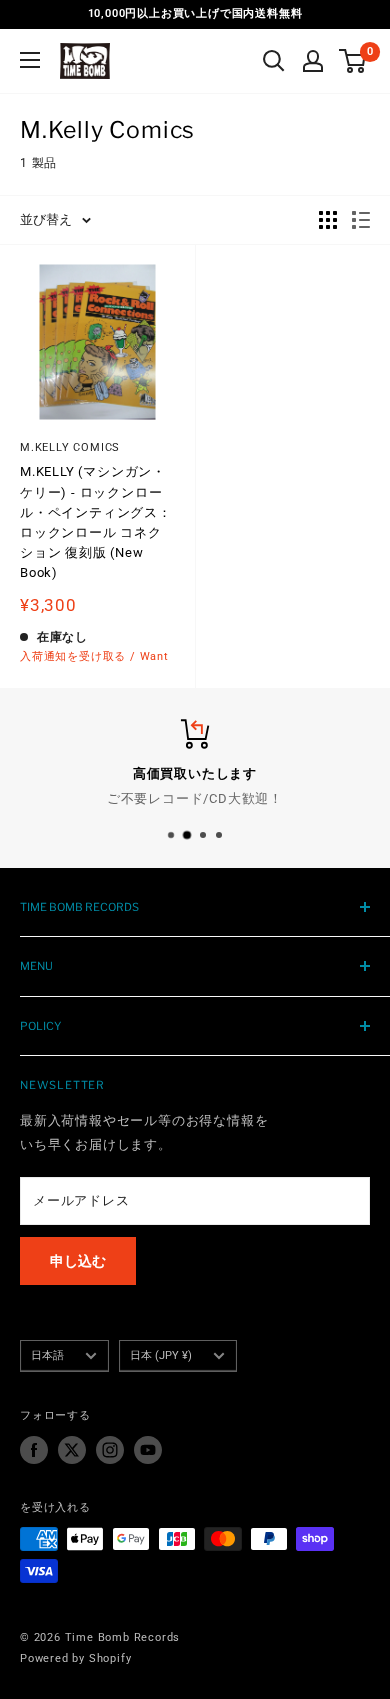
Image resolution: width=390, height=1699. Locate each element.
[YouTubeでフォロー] (148, 1450)
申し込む (78, 1261)
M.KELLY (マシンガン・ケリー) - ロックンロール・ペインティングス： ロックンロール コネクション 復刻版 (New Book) (96, 522)
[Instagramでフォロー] (110, 1450)
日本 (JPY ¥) (161, 1355)
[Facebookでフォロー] (34, 1450)
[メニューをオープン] (30, 60)
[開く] (274, 61)
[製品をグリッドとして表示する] (328, 220)
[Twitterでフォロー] (72, 1450)
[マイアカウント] (313, 61)
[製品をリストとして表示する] (361, 220)
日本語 (47, 1355)
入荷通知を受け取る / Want (94, 656)
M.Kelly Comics (70, 447)
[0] (353, 61)
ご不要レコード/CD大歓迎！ (195, 798)
